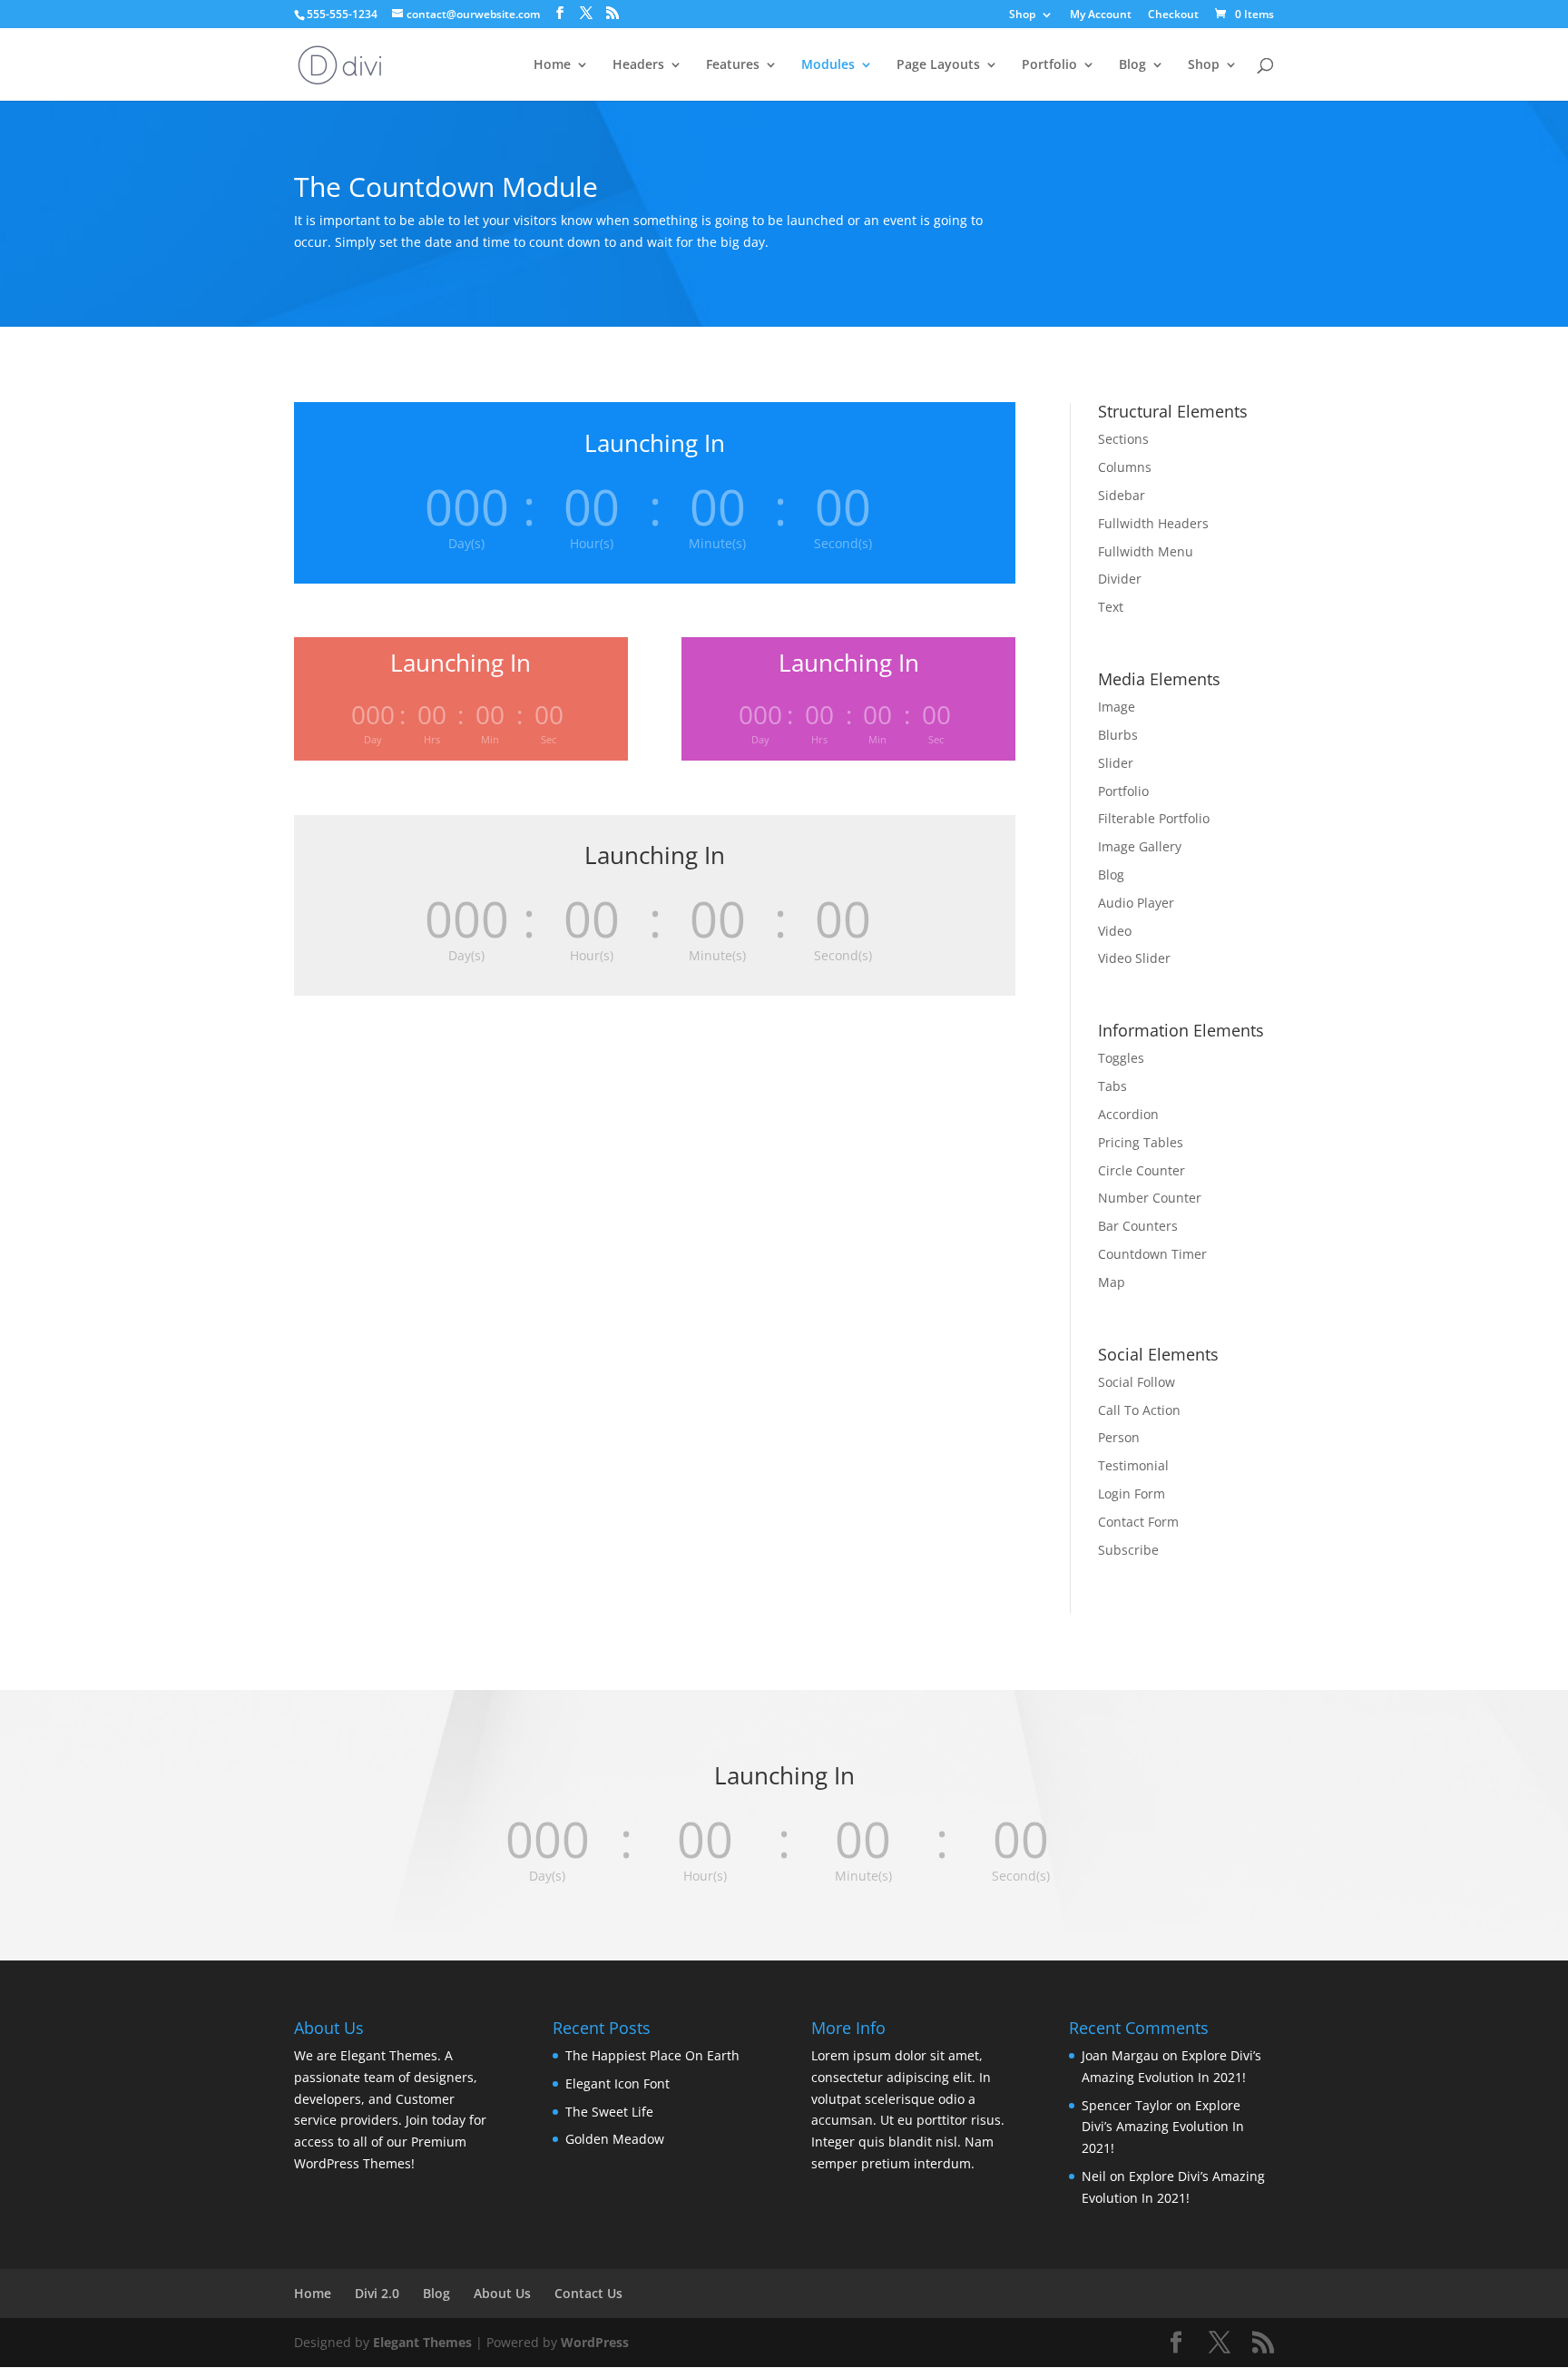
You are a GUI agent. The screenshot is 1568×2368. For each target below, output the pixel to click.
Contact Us (588, 2293)
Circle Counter (1142, 1170)
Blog (1132, 65)
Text (1111, 607)
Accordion (1128, 1114)
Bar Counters (1138, 1226)
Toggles (1121, 1058)
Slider (1116, 763)
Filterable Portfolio (1154, 818)
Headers (638, 65)
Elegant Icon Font (617, 2083)
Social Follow (1137, 1382)
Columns (1125, 467)
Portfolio (1049, 65)
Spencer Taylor (1127, 2105)
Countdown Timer (1152, 1254)
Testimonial (1133, 1465)
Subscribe (1128, 1550)
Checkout (1173, 15)
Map (1112, 1282)
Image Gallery (1140, 846)
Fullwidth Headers (1153, 523)
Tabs (1112, 1086)
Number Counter (1150, 1198)
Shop (1022, 15)
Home (552, 65)
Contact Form (1138, 1522)
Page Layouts (938, 65)
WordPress (595, 2342)
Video (1115, 931)
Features (733, 65)
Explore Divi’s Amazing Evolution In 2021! (1163, 2127)
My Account (1101, 15)
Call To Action (1139, 1410)
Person (1119, 1437)
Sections (1123, 439)
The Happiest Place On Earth (652, 2055)
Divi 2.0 (377, 2293)
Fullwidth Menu (1146, 551)
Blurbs (1118, 735)
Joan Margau (1120, 2055)
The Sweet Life (609, 2112)
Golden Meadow (615, 2139)
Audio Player (1136, 903)
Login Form (1132, 1494)
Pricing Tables (1141, 1142)
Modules (828, 65)
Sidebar (1122, 495)
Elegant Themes (422, 2342)
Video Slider (1134, 958)
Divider (1120, 579)
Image (1117, 707)
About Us (502, 2293)
